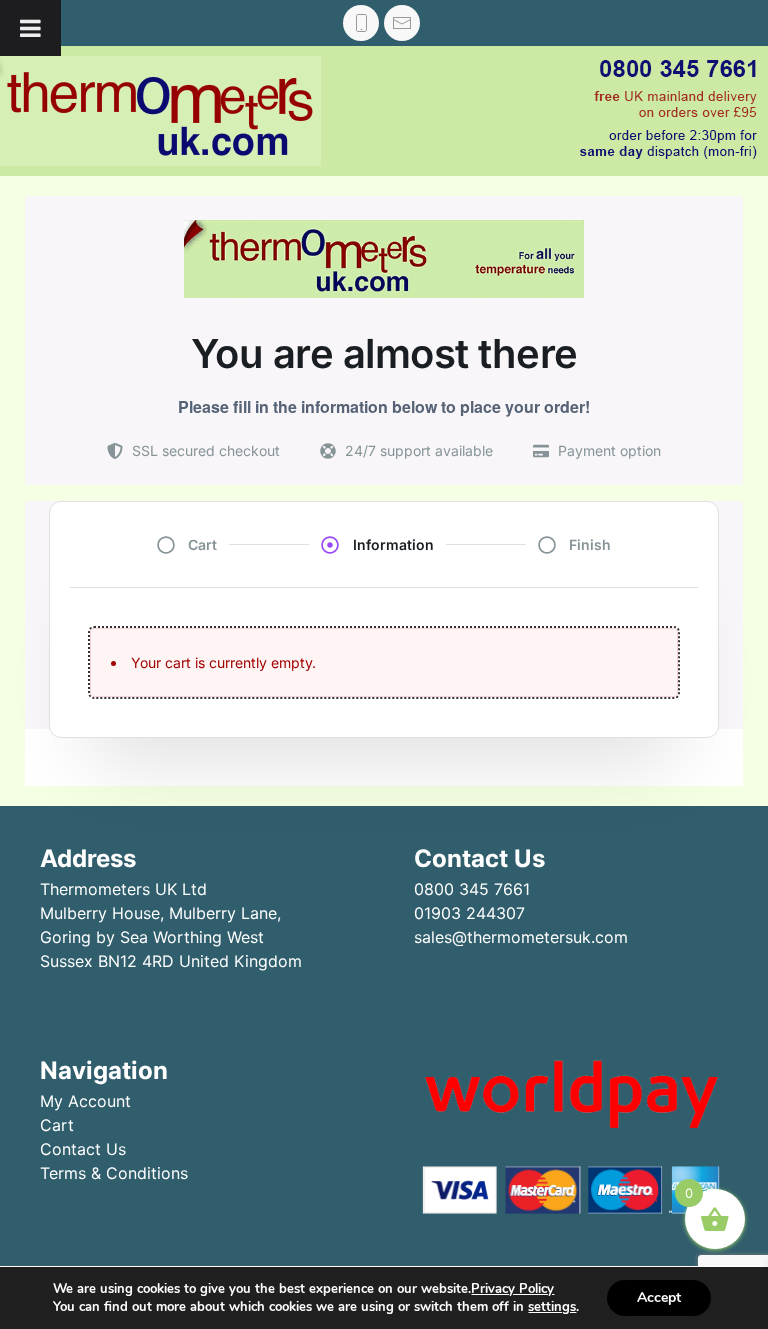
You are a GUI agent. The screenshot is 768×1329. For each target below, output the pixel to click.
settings (552, 1307)
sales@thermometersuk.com (521, 937)
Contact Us (83, 1149)
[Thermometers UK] (160, 111)
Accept (659, 1297)
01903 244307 (469, 913)
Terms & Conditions (114, 1173)
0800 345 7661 (472, 889)
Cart (57, 1125)
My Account (85, 1101)
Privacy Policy (512, 1289)
